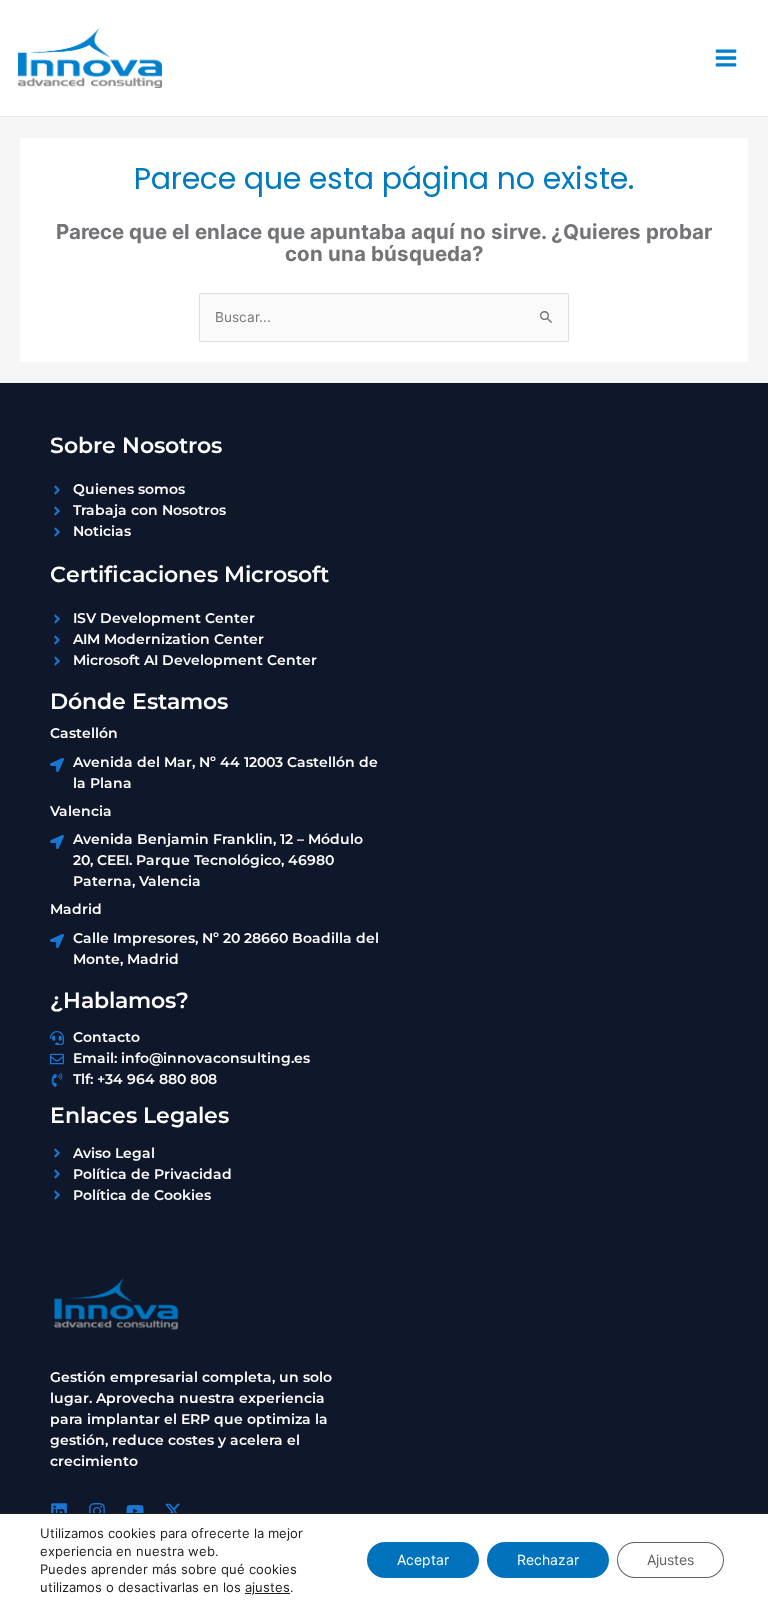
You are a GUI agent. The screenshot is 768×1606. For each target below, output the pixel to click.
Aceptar (423, 1559)
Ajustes (670, 1559)
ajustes (267, 1587)
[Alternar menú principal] (726, 58)
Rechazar (548, 1559)
